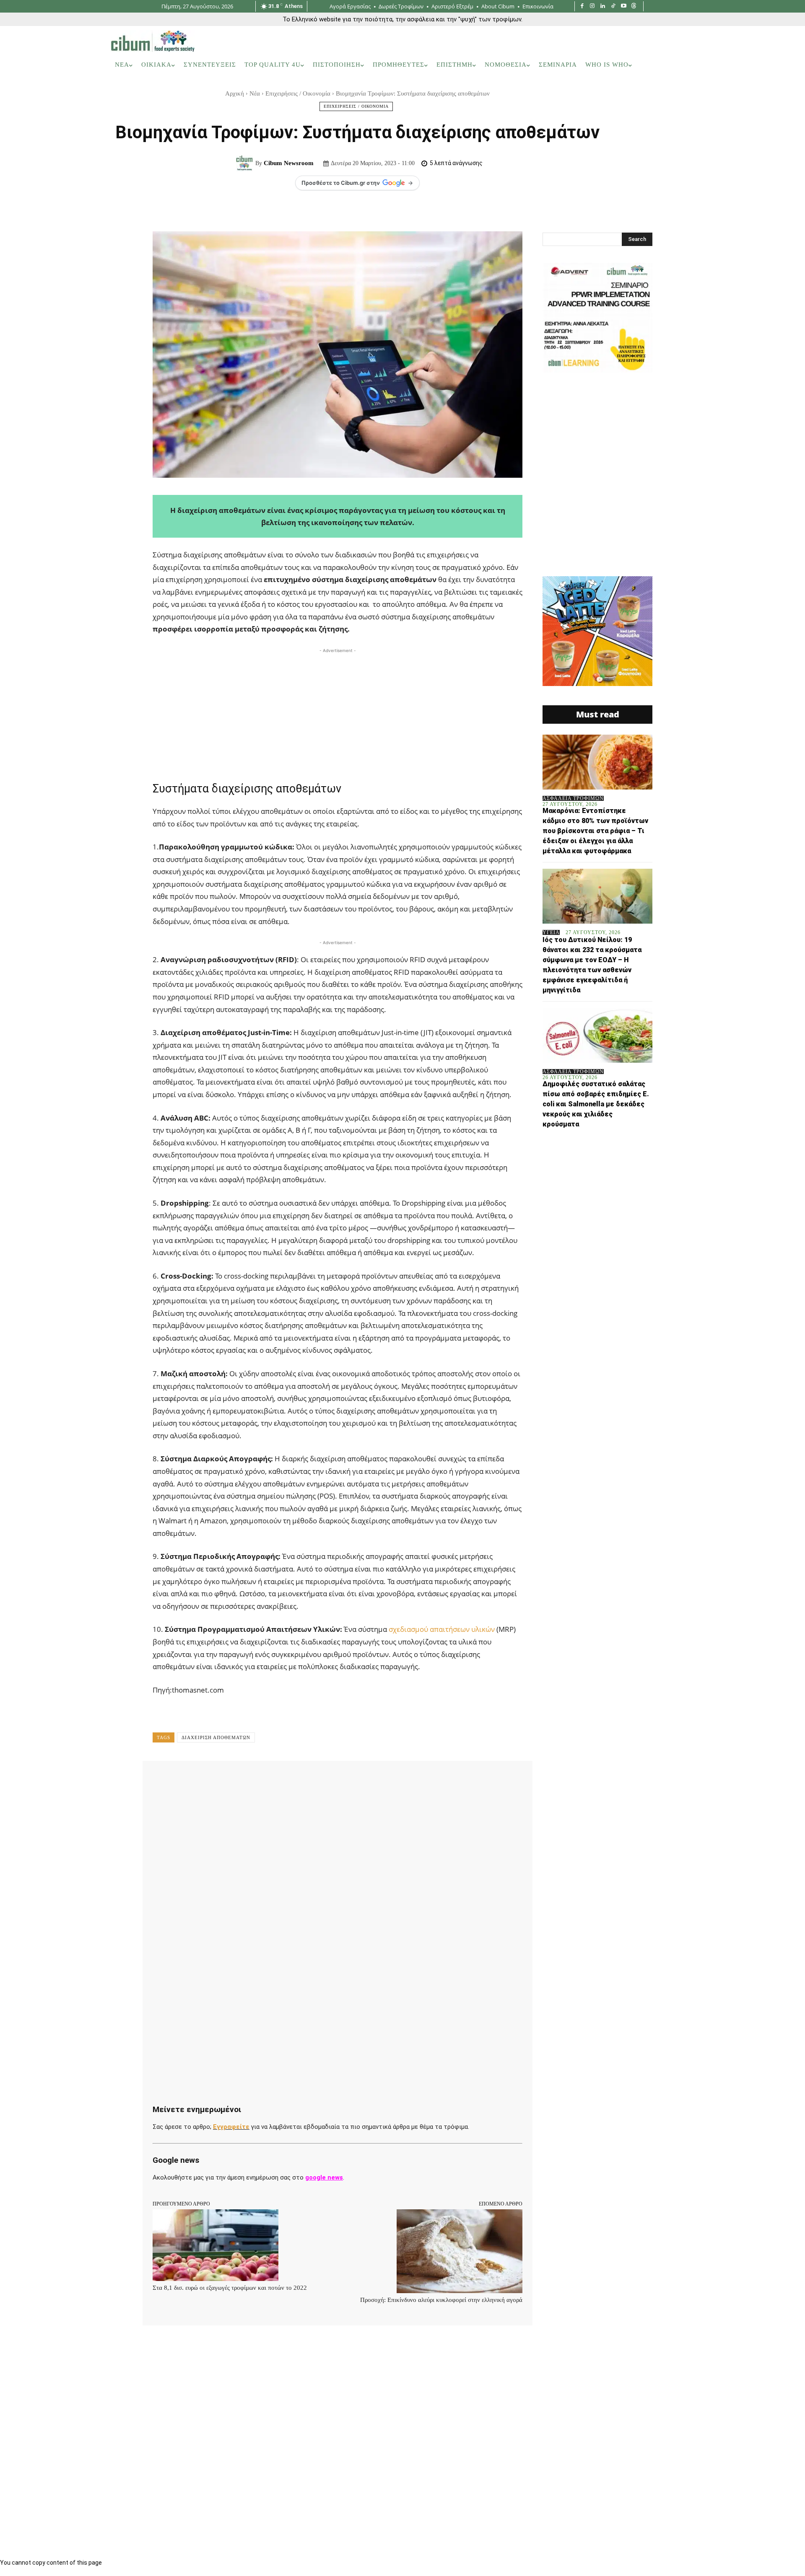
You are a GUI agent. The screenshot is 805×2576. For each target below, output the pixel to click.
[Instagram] (593, 6)
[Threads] (634, 6)
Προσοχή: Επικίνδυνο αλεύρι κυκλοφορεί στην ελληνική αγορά (441, 2300)
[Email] (339, 1779)
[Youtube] (624, 6)
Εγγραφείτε (231, 2127)
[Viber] (377, 1779)
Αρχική (235, 93)
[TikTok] (613, 6)
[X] (242, 1779)
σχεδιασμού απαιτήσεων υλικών (442, 1629)
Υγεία (551, 932)
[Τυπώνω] (358, 1779)
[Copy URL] (397, 1779)
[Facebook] (582, 6)
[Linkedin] (603, 6)
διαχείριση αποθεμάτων (216, 1737)
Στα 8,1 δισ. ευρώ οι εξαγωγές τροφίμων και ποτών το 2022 (230, 2288)
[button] (683, 65)
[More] (416, 1779)
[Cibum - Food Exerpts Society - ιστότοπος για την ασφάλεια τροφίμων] (153, 41)
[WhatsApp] (281, 1779)
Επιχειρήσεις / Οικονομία (298, 93)
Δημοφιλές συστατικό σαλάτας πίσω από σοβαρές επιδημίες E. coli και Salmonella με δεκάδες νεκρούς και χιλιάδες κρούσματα (596, 1104)
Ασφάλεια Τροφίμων (573, 798)
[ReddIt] (319, 1779)
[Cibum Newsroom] (246, 163)
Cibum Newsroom (289, 163)
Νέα (255, 93)
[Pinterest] (262, 1779)
